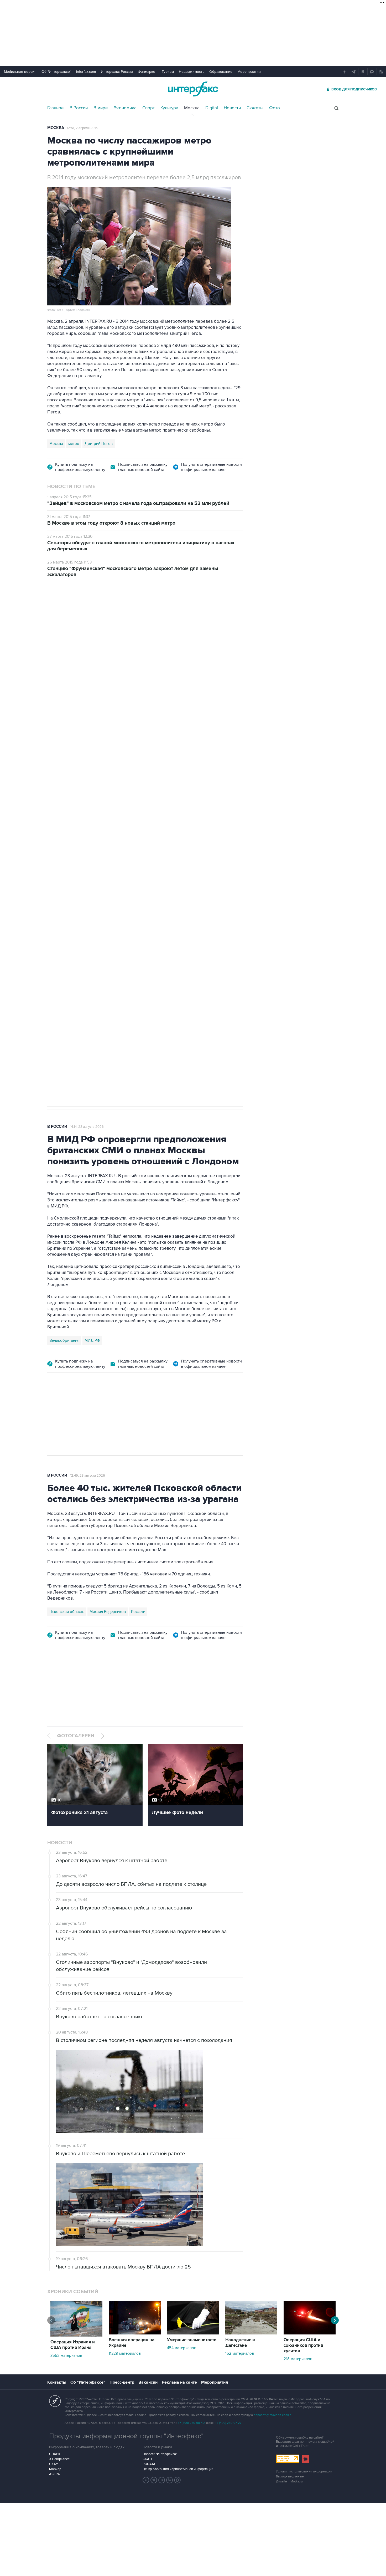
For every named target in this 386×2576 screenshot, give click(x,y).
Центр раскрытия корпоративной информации (178, 2469)
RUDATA (149, 2464)
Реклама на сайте (179, 2382)
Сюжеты (255, 108)
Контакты (57, 2382)
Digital (212, 108)
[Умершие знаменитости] (193, 2333)
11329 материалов (125, 2353)
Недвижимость (192, 72)
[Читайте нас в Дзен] (146, 2480)
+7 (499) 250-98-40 (191, 2423)
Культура (169, 108)
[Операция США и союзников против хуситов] (310, 2333)
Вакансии (148, 2382)
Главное (56, 108)
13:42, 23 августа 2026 (87, 614)
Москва (192, 108)
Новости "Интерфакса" (160, 2454)
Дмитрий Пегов (99, 444)
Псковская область (67, 1612)
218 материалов (298, 2359)
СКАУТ (54, 2464)
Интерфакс (193, 89)
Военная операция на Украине (132, 2343)
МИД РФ (92, 1340)
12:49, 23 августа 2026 (88, 1476)
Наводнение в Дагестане (240, 2343)
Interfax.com (86, 72)
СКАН (147, 2459)
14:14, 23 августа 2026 (87, 1127)
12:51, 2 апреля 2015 (82, 128)
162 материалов (240, 2353)
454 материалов (182, 2348)
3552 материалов (66, 2355)
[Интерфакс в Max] (178, 2480)
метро (74, 444)
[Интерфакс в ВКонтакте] (162, 2480)
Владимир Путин (64, 860)
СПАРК (55, 2454)
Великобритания (64, 1340)
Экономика (125, 108)
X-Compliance (59, 2459)
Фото (275, 108)
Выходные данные (290, 2477)
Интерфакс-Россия (117, 72)
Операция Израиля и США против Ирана (73, 2345)
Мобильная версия (20, 72)
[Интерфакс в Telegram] (154, 2480)
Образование (221, 72)
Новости (232, 108)
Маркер (55, 2469)
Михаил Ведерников (108, 1612)
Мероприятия (249, 72)
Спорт (148, 108)
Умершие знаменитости (192, 2340)
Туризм (168, 72)
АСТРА (54, 2474)
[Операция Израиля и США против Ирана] (76, 2335)
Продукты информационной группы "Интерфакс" (126, 2436)
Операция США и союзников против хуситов (303, 2345)
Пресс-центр (122, 2382)
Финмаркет (147, 72)
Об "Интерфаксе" (56, 72)
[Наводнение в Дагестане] (251, 2333)
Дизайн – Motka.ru (289, 2482)
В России (79, 108)
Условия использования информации (304, 2472)
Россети (138, 1612)
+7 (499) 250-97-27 (228, 2423)
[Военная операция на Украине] (135, 2333)
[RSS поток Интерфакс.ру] (170, 2480)
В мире (101, 108)
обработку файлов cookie (273, 2415)
